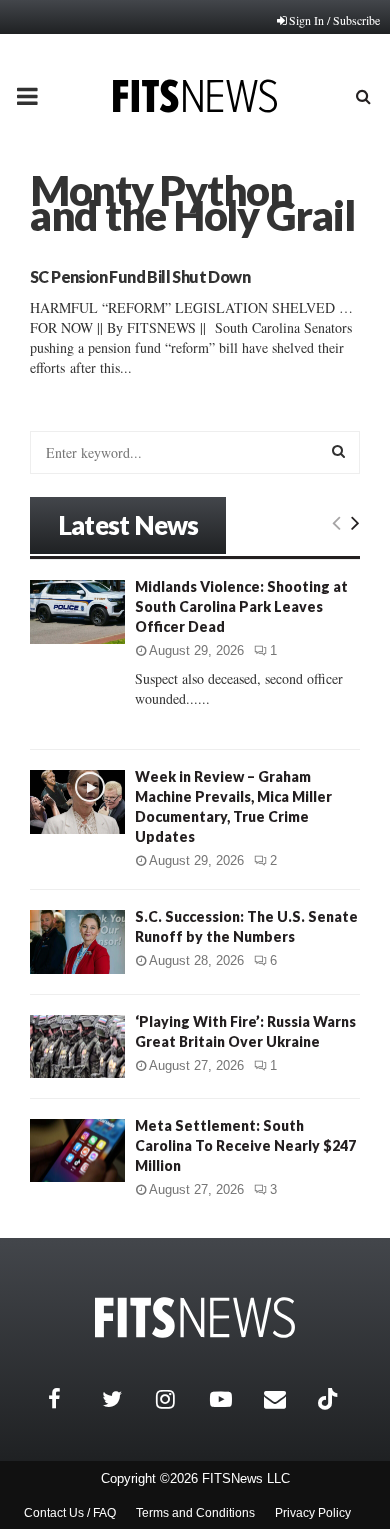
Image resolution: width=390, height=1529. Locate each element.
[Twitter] (124, 1399)
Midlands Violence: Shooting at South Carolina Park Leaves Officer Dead (241, 606)
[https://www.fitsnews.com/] (195, 1317)
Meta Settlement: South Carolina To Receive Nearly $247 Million (245, 1145)
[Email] (286, 1399)
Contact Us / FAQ (70, 1513)
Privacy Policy (313, 1513)
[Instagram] (178, 1399)
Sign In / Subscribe (334, 20)
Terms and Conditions (195, 1513)
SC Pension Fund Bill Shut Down (140, 276)
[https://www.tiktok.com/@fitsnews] (330, 1399)
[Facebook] (70, 1399)
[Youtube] (232, 1399)
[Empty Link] (336, 522)
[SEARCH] (338, 451)
